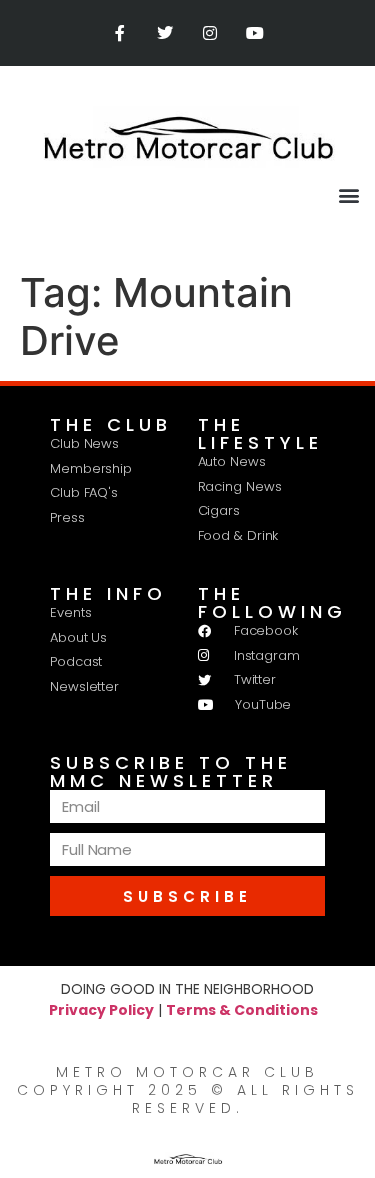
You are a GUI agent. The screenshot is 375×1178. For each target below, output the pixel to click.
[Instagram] (210, 33)
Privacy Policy (101, 1010)
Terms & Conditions (242, 1010)
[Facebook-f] (120, 33)
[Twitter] (165, 33)
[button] (348, 194)
